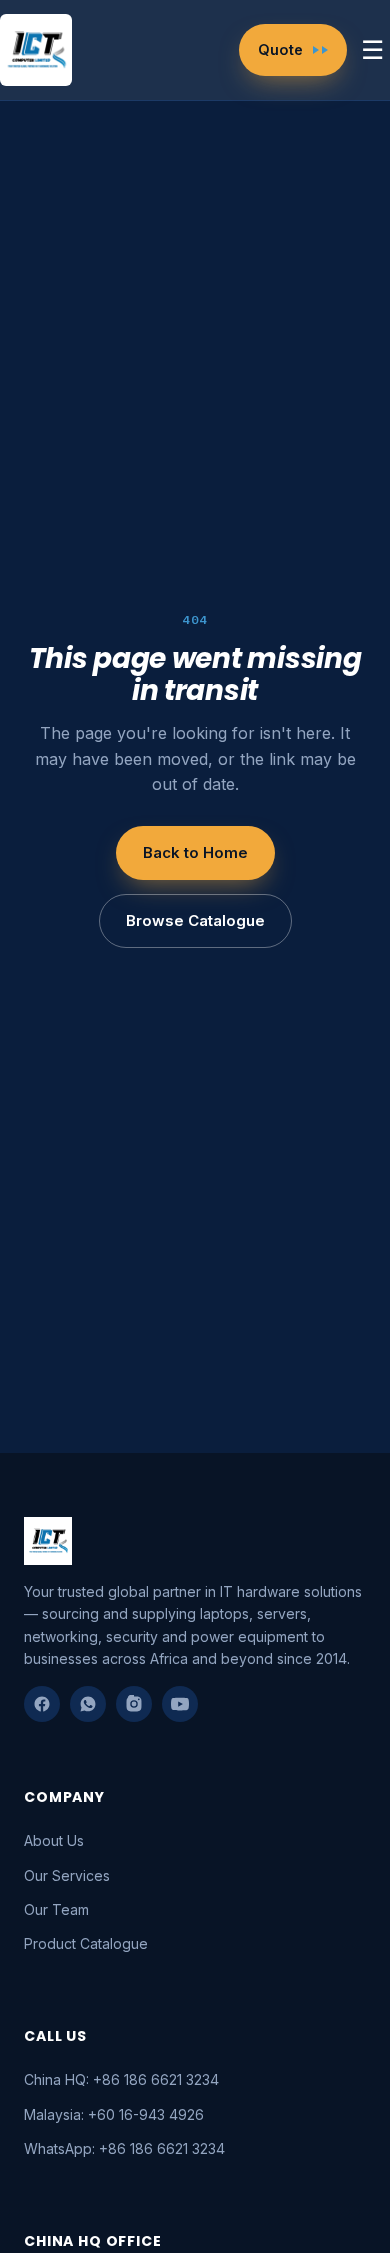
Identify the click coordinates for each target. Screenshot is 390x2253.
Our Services (67, 1875)
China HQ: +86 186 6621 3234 (121, 2079)
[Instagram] (134, 1704)
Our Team (56, 1909)
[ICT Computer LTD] (40, 50)
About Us (54, 1840)
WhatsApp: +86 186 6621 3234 (124, 2148)
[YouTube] (180, 1704)
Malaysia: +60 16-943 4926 (114, 2114)
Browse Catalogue (195, 920)
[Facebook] (42, 1704)
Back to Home (195, 852)
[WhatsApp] (88, 1704)
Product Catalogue (86, 1943)
